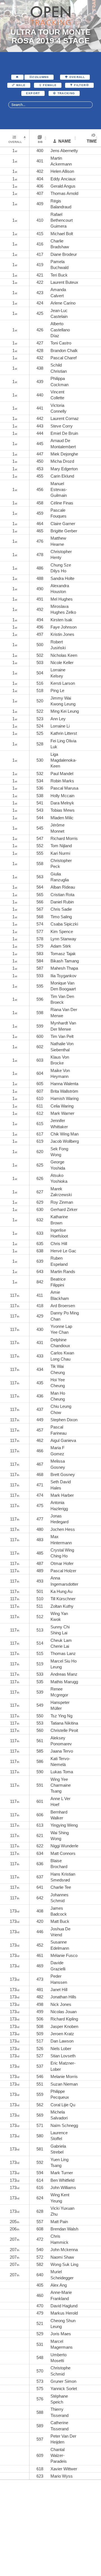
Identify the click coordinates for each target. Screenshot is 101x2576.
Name (65, 141)
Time (92, 141)
